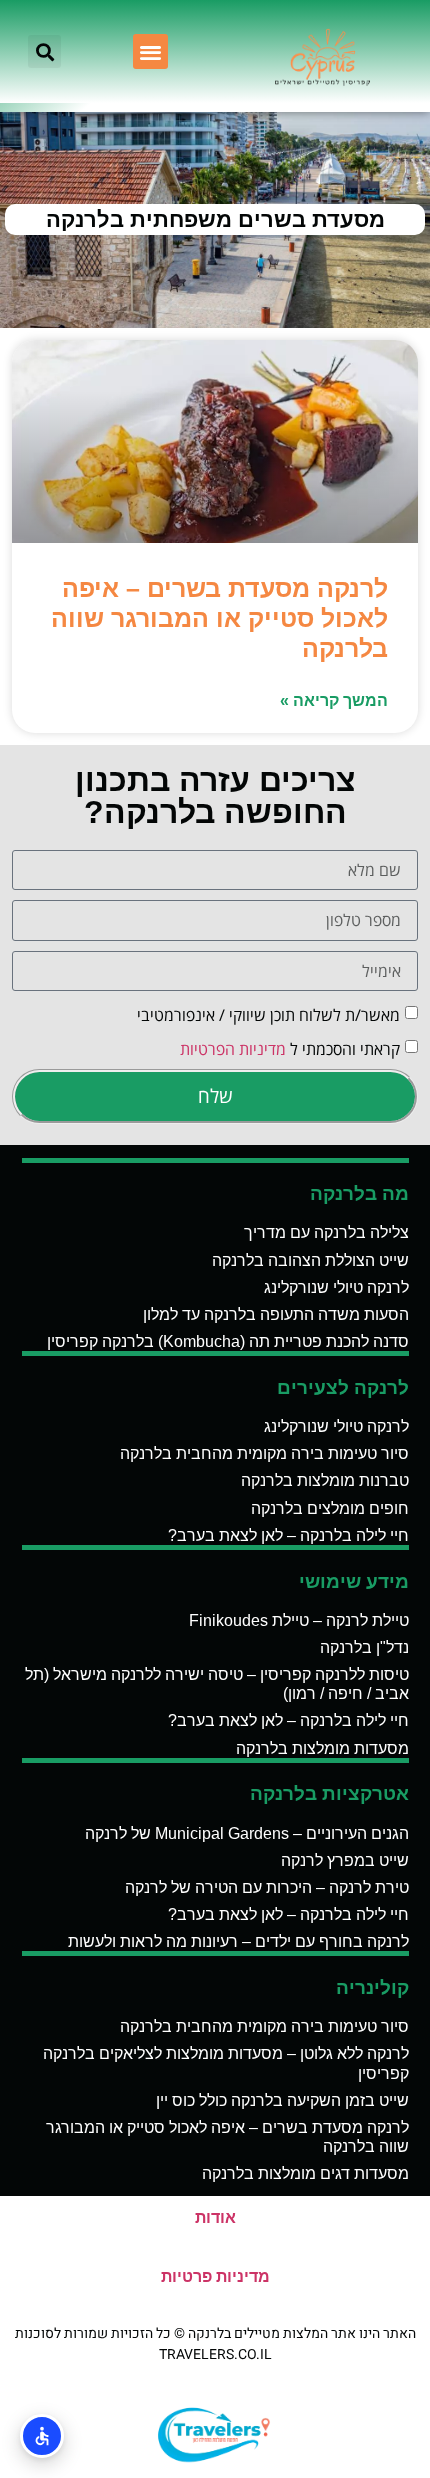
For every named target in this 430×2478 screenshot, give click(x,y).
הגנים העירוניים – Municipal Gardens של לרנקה (247, 1833)
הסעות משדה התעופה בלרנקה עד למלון (276, 1314)
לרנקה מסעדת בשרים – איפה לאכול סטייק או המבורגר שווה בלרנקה (219, 618)
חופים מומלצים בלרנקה (330, 1508)
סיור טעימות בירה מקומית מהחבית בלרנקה (264, 1453)
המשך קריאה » (334, 700)
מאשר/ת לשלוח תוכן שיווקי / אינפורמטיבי (268, 1015)
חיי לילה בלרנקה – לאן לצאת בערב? (288, 1535)
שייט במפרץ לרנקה (345, 1860)
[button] (150, 51)
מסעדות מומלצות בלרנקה (322, 1748)
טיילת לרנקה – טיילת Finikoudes (299, 1620)
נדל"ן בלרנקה (364, 1647)
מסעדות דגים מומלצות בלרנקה (305, 2173)
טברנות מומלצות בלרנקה (325, 1480)
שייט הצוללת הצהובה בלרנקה (310, 1260)
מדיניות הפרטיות (233, 1049)
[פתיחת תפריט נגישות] (42, 2436)
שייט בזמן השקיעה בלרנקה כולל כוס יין (282, 2100)
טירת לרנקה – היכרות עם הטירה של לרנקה (267, 1887)
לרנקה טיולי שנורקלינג (336, 1287)
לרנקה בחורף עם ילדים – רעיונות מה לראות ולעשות (238, 1941)
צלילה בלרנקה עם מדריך (326, 1232)
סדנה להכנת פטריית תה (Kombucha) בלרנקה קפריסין (228, 1341)
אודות (215, 2217)
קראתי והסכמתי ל (290, 1049)
